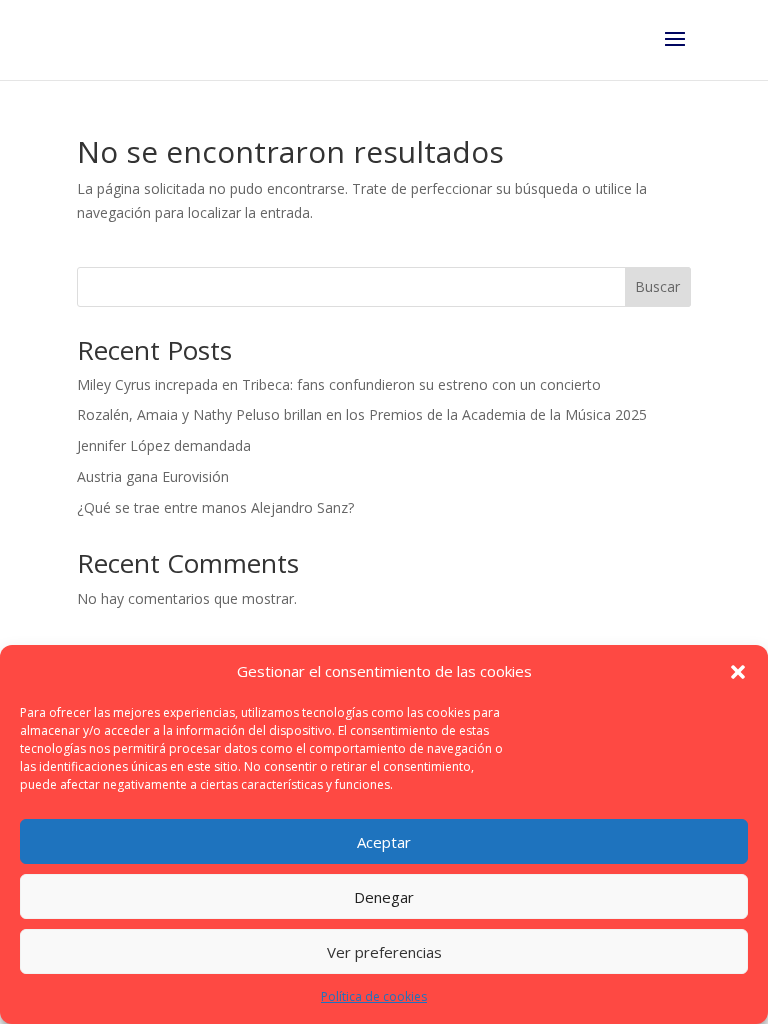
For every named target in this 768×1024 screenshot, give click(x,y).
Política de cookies (374, 996)
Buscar (657, 286)
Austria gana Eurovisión (153, 476)
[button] (738, 672)
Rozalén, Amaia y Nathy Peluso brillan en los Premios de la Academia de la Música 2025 (362, 414)
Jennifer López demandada (164, 445)
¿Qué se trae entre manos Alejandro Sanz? (215, 507)
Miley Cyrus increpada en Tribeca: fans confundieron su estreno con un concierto (339, 384)
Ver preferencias (384, 952)
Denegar (384, 897)
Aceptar (384, 842)
